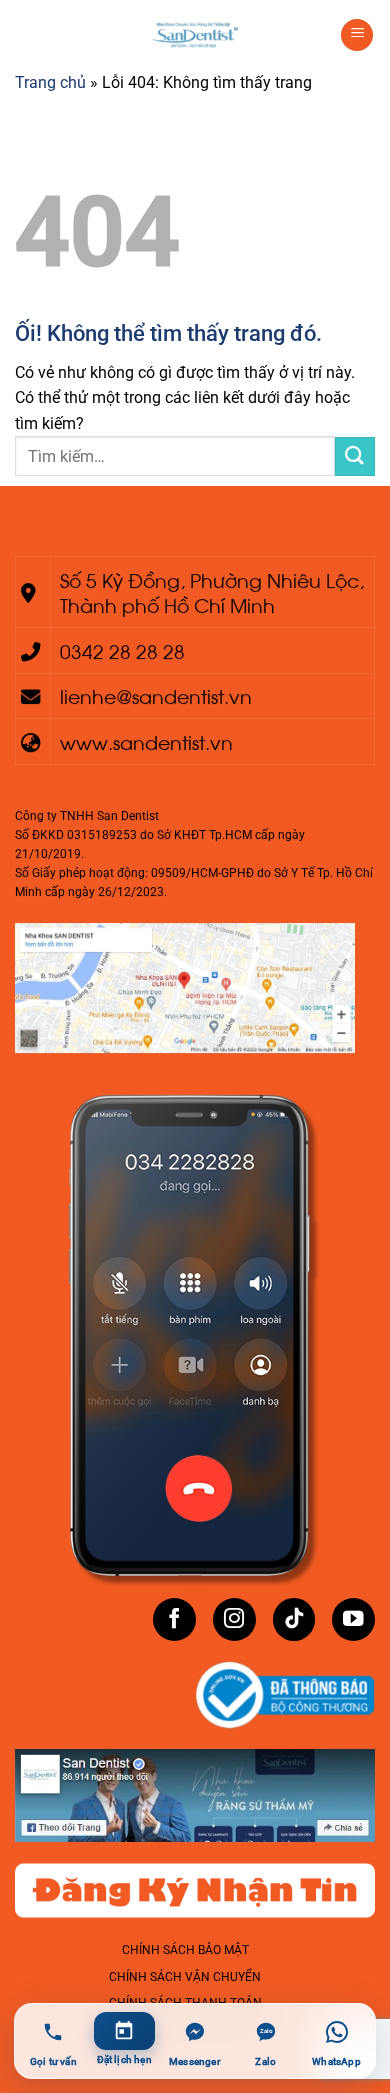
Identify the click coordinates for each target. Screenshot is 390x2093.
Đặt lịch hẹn (124, 2059)
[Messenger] (195, 2032)
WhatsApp (336, 2061)
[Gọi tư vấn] (53, 2032)
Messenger (195, 2061)
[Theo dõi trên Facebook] (174, 1619)
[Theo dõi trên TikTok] (294, 1619)
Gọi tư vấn (53, 2061)
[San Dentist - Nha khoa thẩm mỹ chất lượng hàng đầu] (195, 35)
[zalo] (265, 2032)
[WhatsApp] (336, 2032)
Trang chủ (50, 82)
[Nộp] (355, 456)
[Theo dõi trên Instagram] (234, 1619)
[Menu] (357, 35)
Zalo (265, 2061)
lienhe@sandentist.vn (156, 696)
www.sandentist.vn (146, 741)
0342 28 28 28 (122, 650)
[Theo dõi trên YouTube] (353, 1619)
